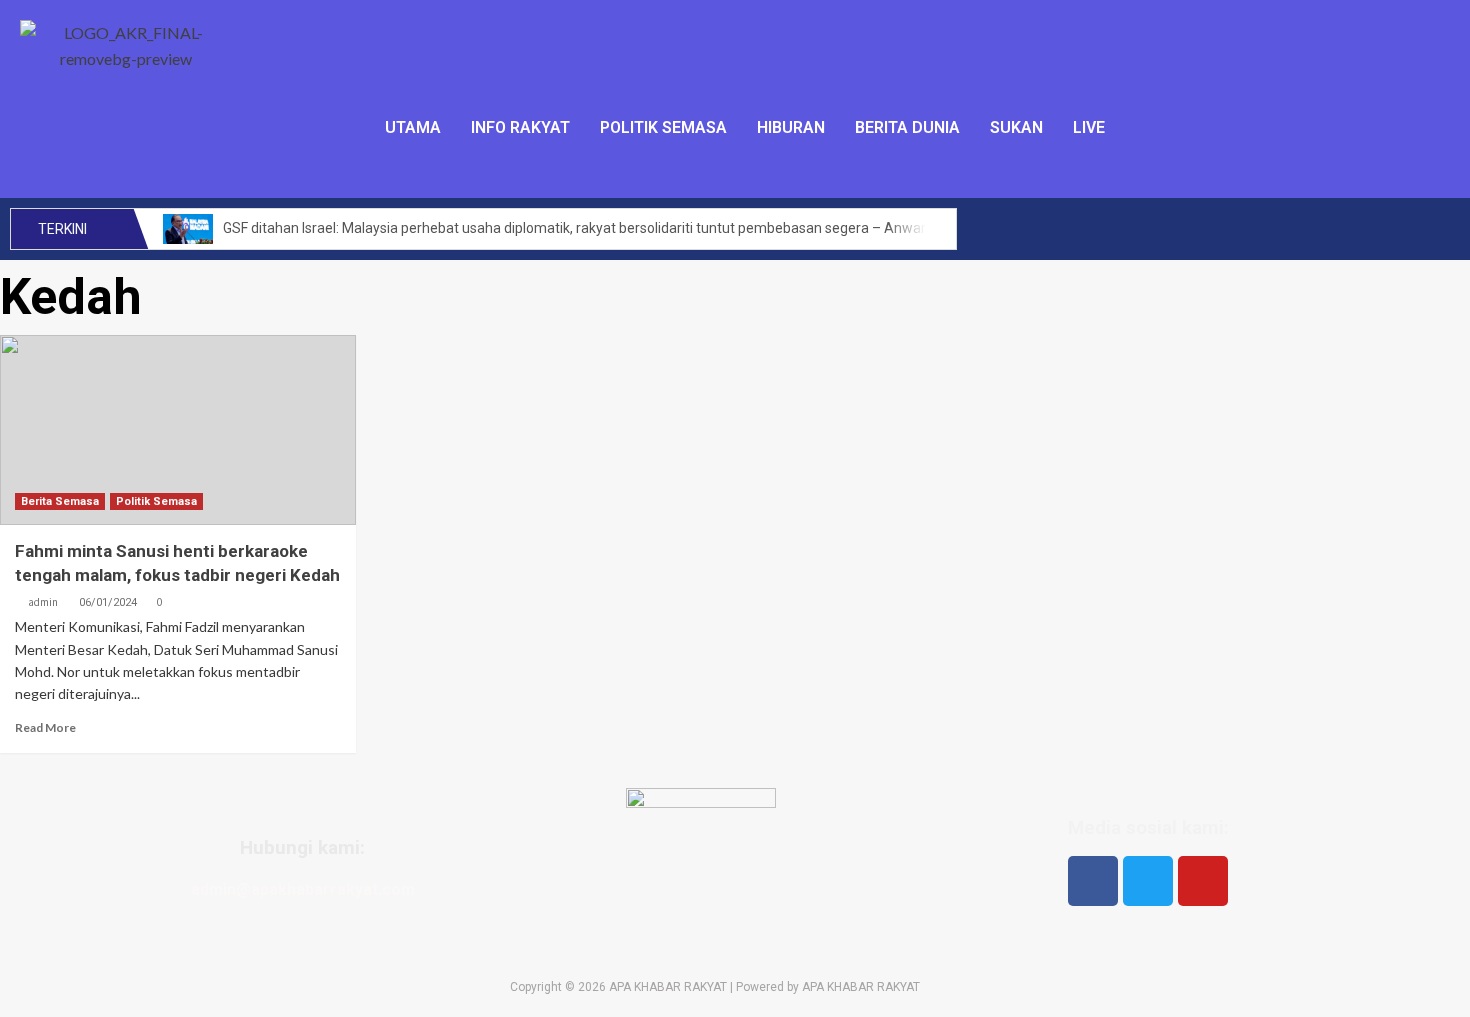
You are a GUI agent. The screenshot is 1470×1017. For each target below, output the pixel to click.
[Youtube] (1203, 881)
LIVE (1089, 127)
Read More (45, 727)
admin (43, 602)
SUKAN (1016, 127)
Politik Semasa (156, 501)
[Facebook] (1093, 881)
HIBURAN (791, 127)
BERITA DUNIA (907, 127)
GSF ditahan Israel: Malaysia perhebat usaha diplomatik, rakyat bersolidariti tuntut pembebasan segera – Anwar (574, 228)
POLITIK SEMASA (663, 127)
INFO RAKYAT (520, 127)
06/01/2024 (108, 602)
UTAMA (413, 127)
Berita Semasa (60, 501)
